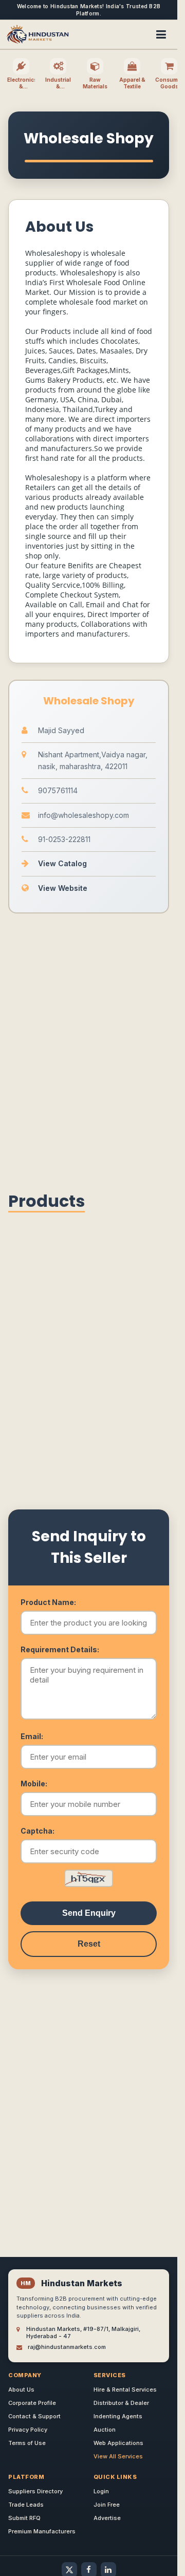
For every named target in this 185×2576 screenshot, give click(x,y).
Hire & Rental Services (125, 2390)
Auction (105, 2430)
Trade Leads (26, 2505)
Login (101, 2491)
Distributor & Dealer (121, 2403)
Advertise (107, 2518)
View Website (63, 888)
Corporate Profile (32, 2403)
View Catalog (62, 863)
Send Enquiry (89, 1913)
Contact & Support (34, 2416)
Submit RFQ (24, 2518)
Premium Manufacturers (42, 2531)
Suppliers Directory (35, 2491)
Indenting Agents (118, 2416)
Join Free (107, 2505)
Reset (89, 1944)
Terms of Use (27, 2443)
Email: (32, 1736)
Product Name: (48, 1602)
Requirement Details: (60, 1649)
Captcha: (38, 1831)
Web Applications (118, 2443)
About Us (21, 2390)
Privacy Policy (28, 2430)
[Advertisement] (92, 1049)
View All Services (118, 2456)
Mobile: (34, 1784)
